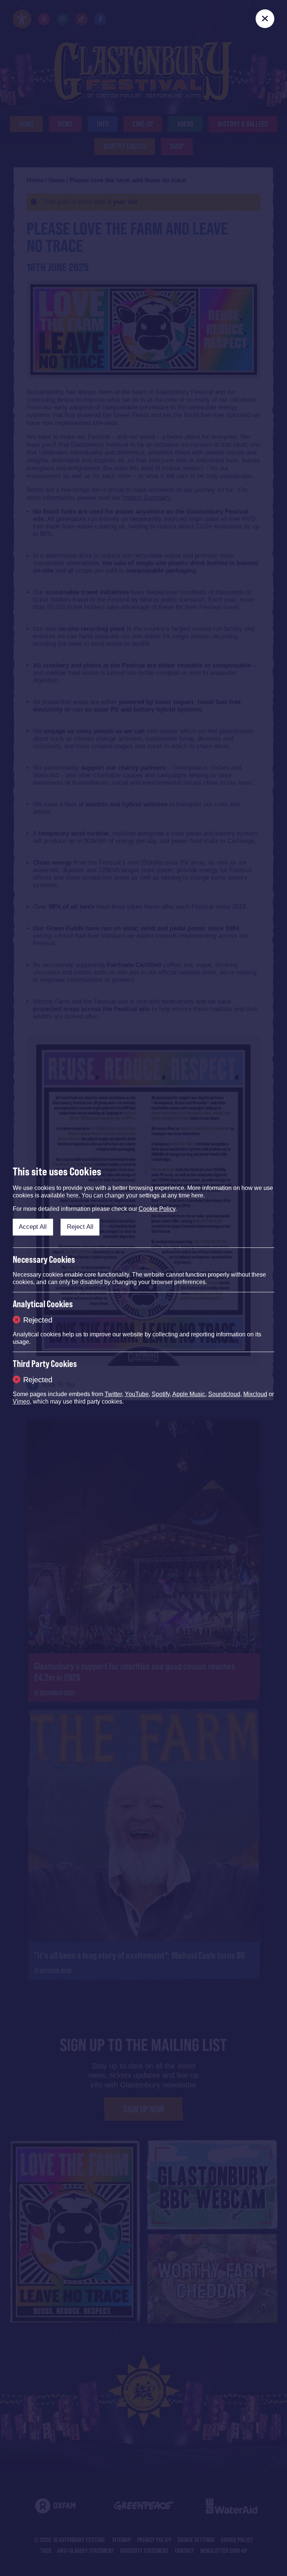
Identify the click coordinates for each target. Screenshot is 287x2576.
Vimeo (21, 1402)
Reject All (80, 1227)
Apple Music (189, 1394)
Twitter (113, 1394)
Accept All (33, 1227)
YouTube (137, 1394)
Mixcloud (255, 1394)
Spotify (161, 1394)
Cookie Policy (157, 1209)
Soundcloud (224, 1394)
